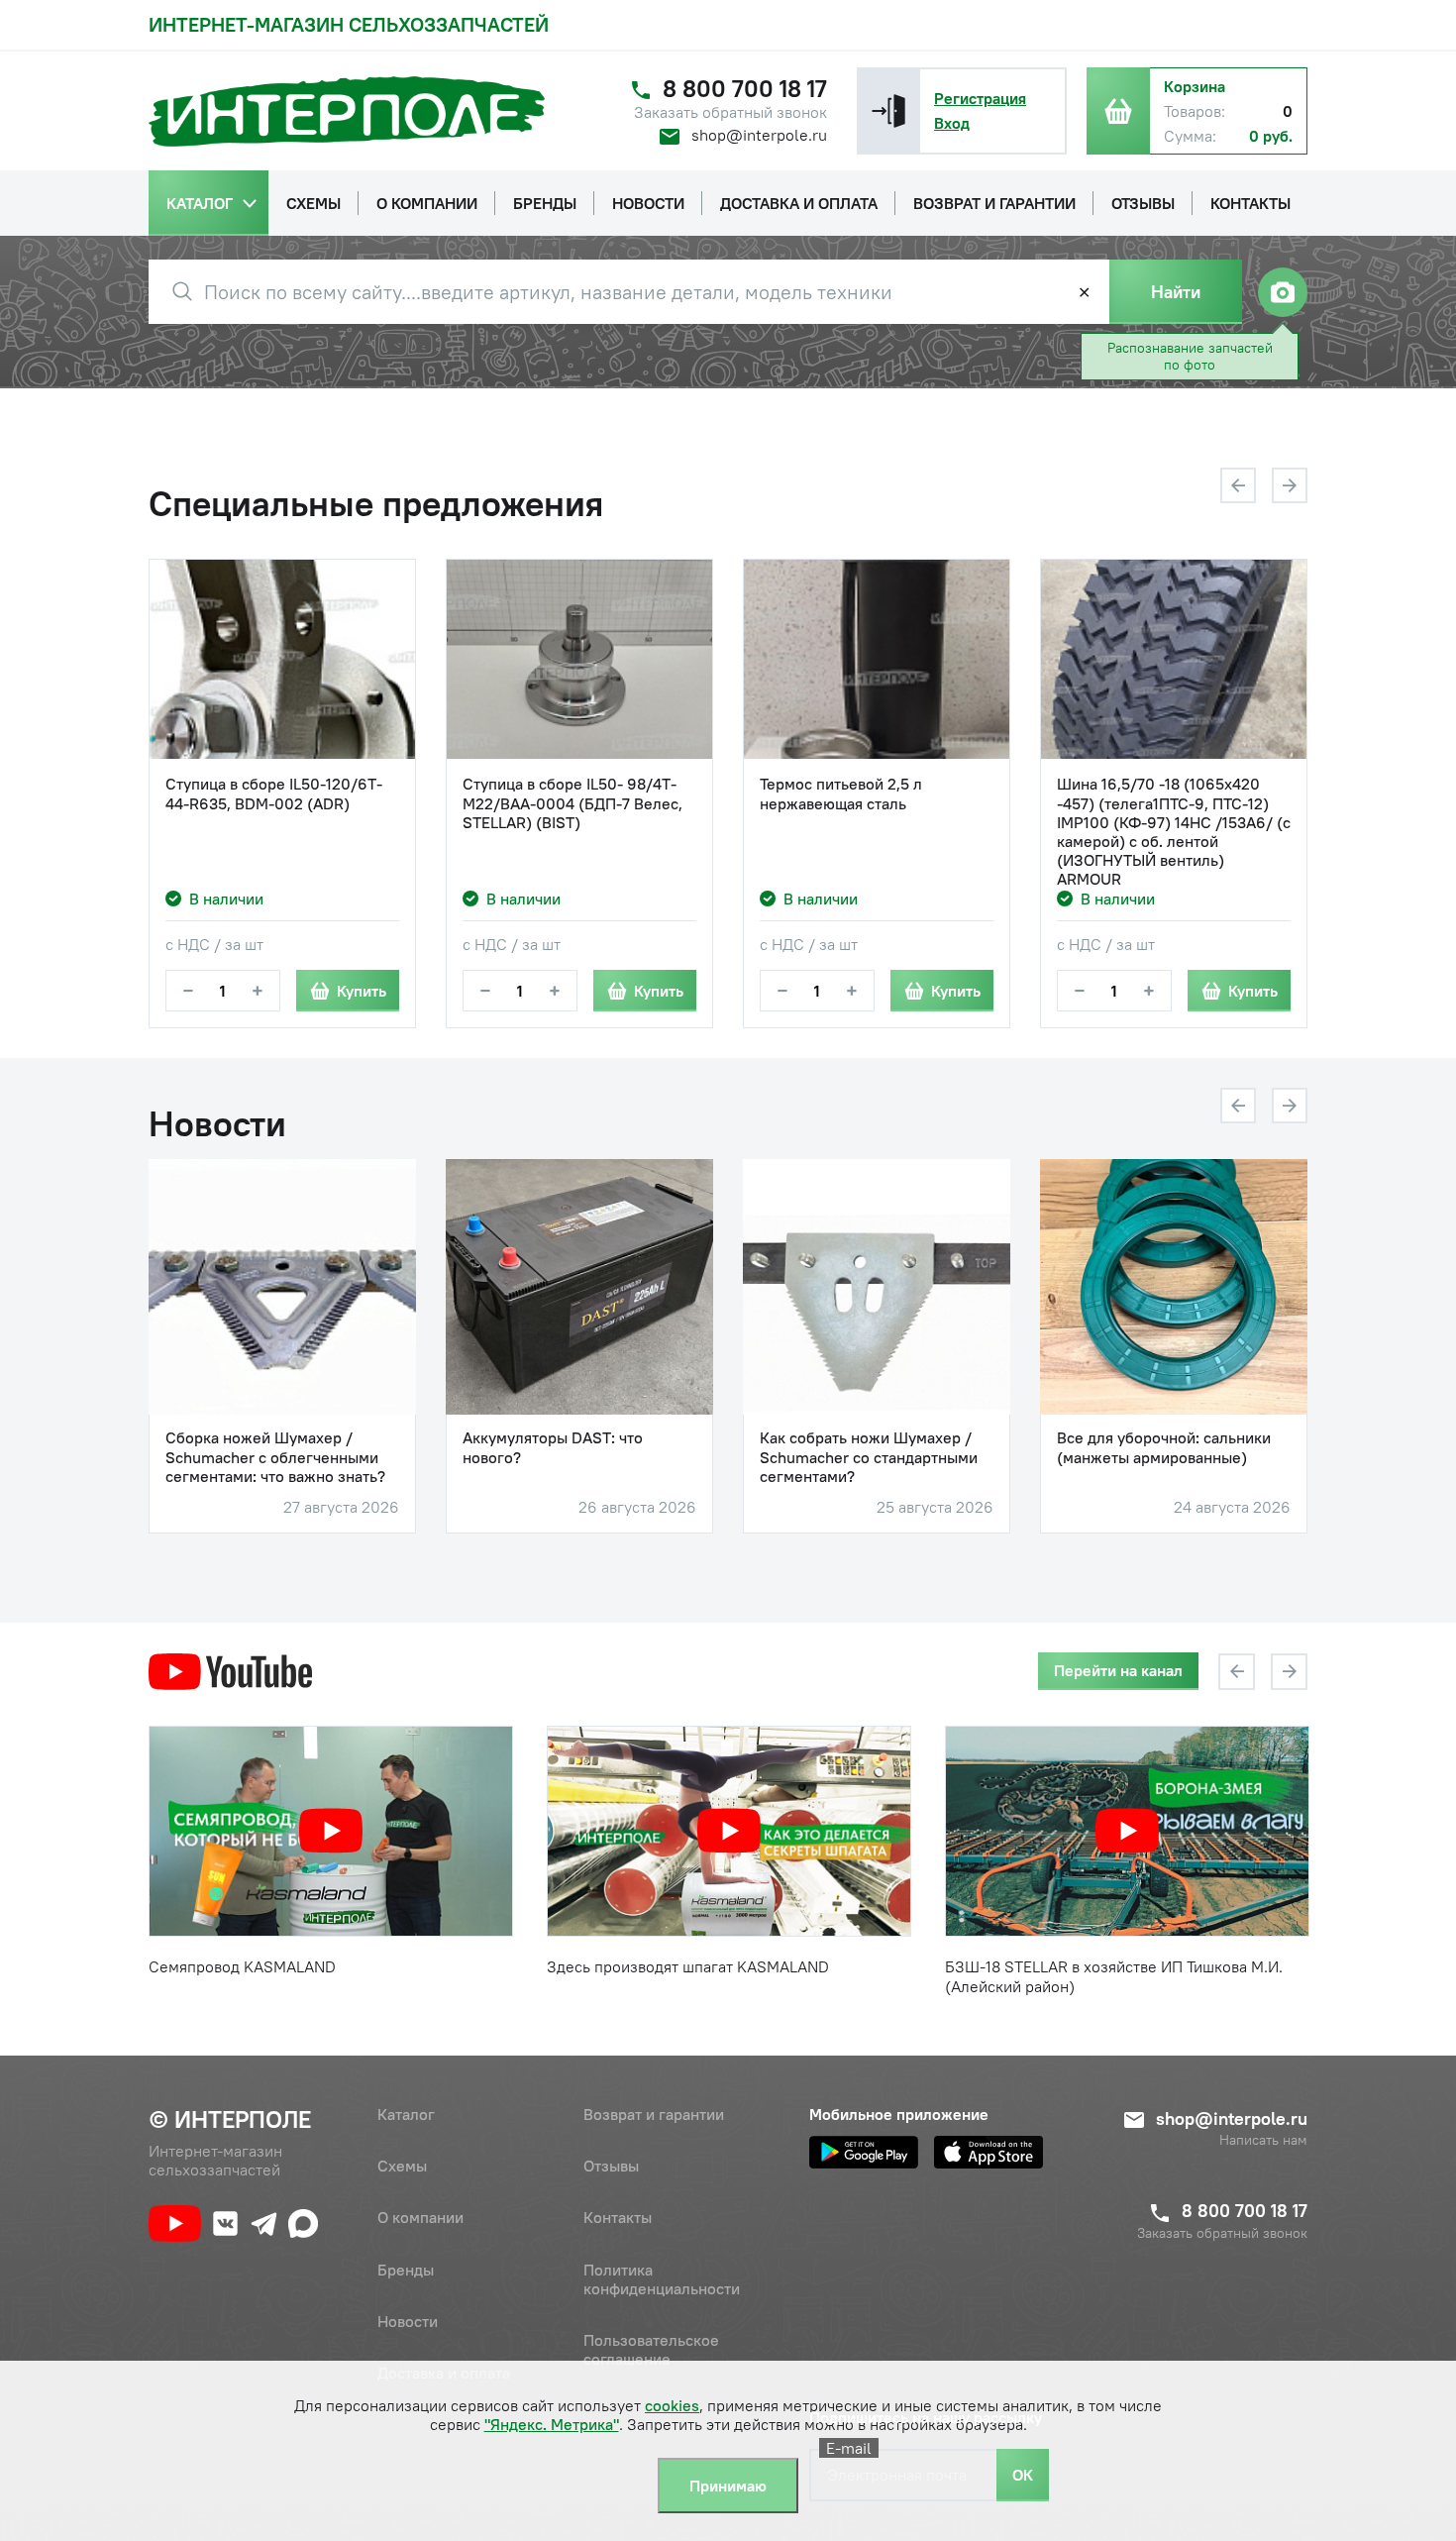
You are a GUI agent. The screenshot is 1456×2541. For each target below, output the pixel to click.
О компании (420, 2217)
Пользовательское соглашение (651, 2349)
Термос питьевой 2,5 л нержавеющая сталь (841, 794)
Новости (408, 2321)
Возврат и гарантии (654, 2114)
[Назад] (1238, 485)
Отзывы (611, 2166)
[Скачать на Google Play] (864, 2152)
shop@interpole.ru (759, 135)
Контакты (618, 2217)
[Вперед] (1290, 485)
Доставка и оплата (444, 2373)
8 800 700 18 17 (745, 89)
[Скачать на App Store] (988, 2152)
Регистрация (980, 98)
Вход (952, 123)
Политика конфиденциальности (662, 2279)
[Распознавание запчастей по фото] (1283, 292)
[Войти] (888, 111)
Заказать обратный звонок (730, 112)
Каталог (406, 2114)
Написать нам (1263, 2140)
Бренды (406, 2270)
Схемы (402, 2166)
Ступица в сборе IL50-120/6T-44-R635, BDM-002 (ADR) (274, 794)
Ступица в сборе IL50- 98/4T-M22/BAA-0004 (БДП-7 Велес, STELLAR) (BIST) (572, 803)
